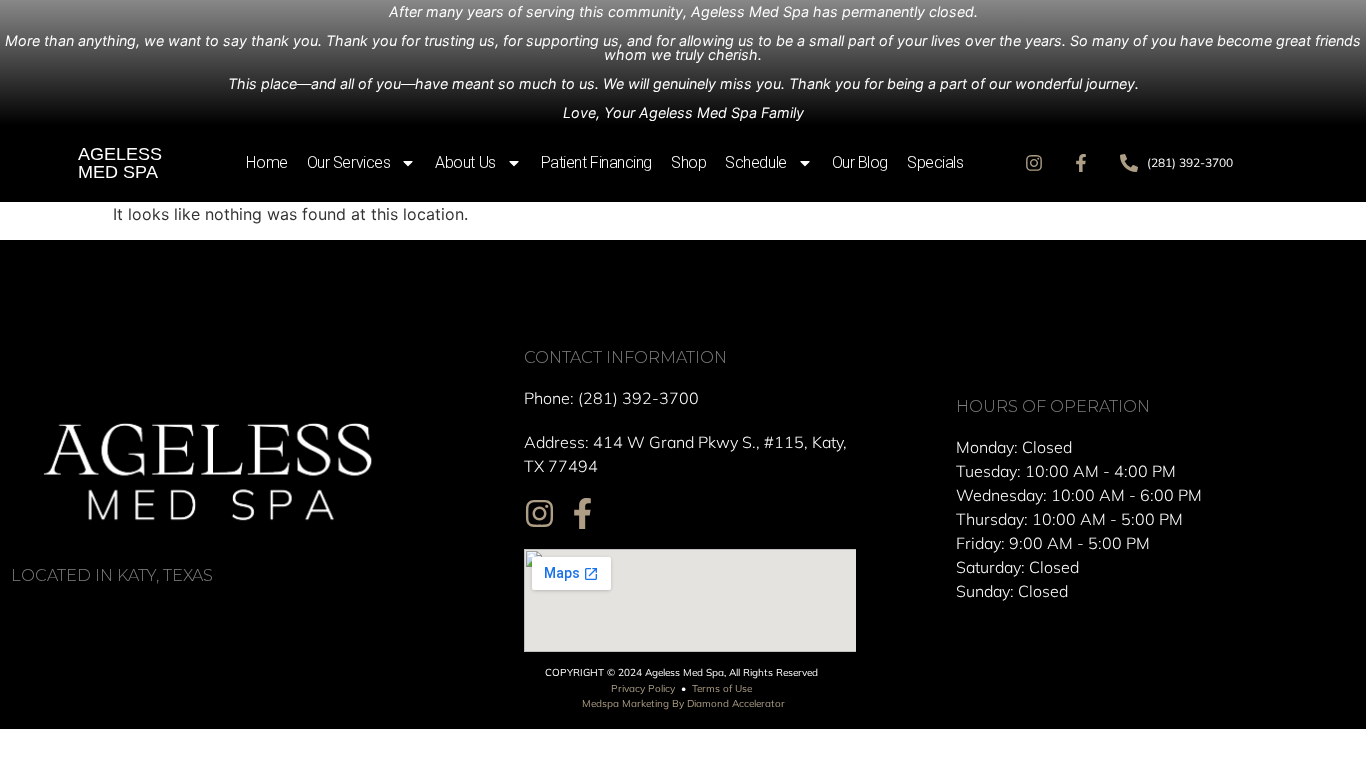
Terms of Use (722, 688)
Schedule (755, 162)
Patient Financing (596, 162)
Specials (935, 162)
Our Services (349, 162)
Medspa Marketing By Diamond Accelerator (683, 703)
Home (266, 162)
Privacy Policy (643, 688)
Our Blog (860, 162)
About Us (465, 162)
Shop (688, 162)
